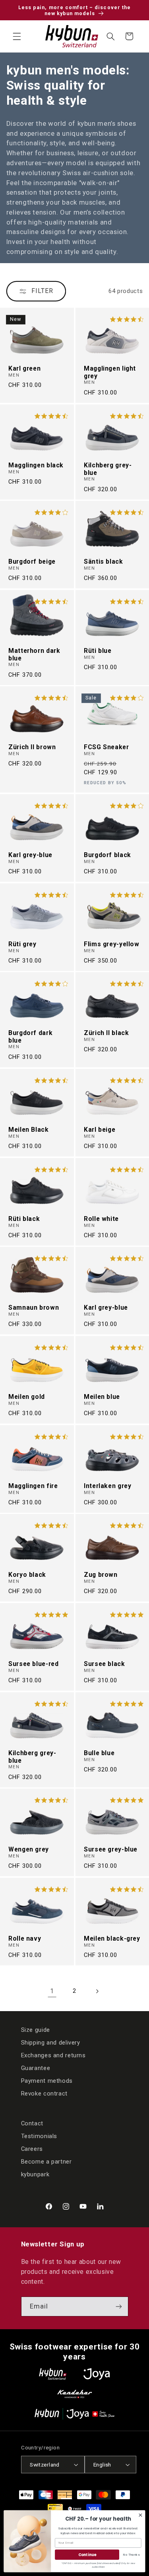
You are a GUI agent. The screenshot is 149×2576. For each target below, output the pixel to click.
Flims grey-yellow (112, 944)
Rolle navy (25, 1939)
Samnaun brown (34, 1308)
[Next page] (97, 1991)
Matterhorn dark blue (34, 654)
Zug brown (101, 1575)
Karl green (24, 369)
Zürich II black (106, 1033)
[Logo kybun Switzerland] (53, 2374)
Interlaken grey (107, 1486)
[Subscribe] (118, 2306)
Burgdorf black (107, 855)
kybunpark (35, 2174)
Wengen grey (29, 1849)
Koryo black (27, 1575)
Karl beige (100, 1130)
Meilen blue (102, 1397)
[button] (17, 36)
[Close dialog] (140, 2515)
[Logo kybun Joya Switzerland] (74, 2414)
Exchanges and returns (53, 2055)
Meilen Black (29, 1130)
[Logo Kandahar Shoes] (75, 2394)
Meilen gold (27, 1397)
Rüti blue (98, 650)
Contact (32, 2123)
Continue (87, 2554)
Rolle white (101, 1219)
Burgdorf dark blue (30, 1037)
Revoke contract (44, 2094)
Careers (32, 2149)
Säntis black (104, 562)
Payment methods (47, 2081)
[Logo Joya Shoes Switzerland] (97, 2374)
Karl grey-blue (30, 855)
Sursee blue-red (33, 1664)
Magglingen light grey (110, 372)
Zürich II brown (32, 747)
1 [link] (52, 1991)
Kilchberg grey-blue (108, 469)
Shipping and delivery (51, 2043)
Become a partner (46, 2162)
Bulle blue (99, 1753)
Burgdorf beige (32, 562)
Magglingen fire (33, 1486)
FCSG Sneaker (106, 747)
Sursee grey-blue (111, 1849)
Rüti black (24, 1219)
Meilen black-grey (112, 1939)
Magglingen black (36, 465)
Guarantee (36, 2068)
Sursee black (104, 1664)
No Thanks (131, 2554)
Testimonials (39, 2136)
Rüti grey (22, 944)
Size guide (36, 2030)
